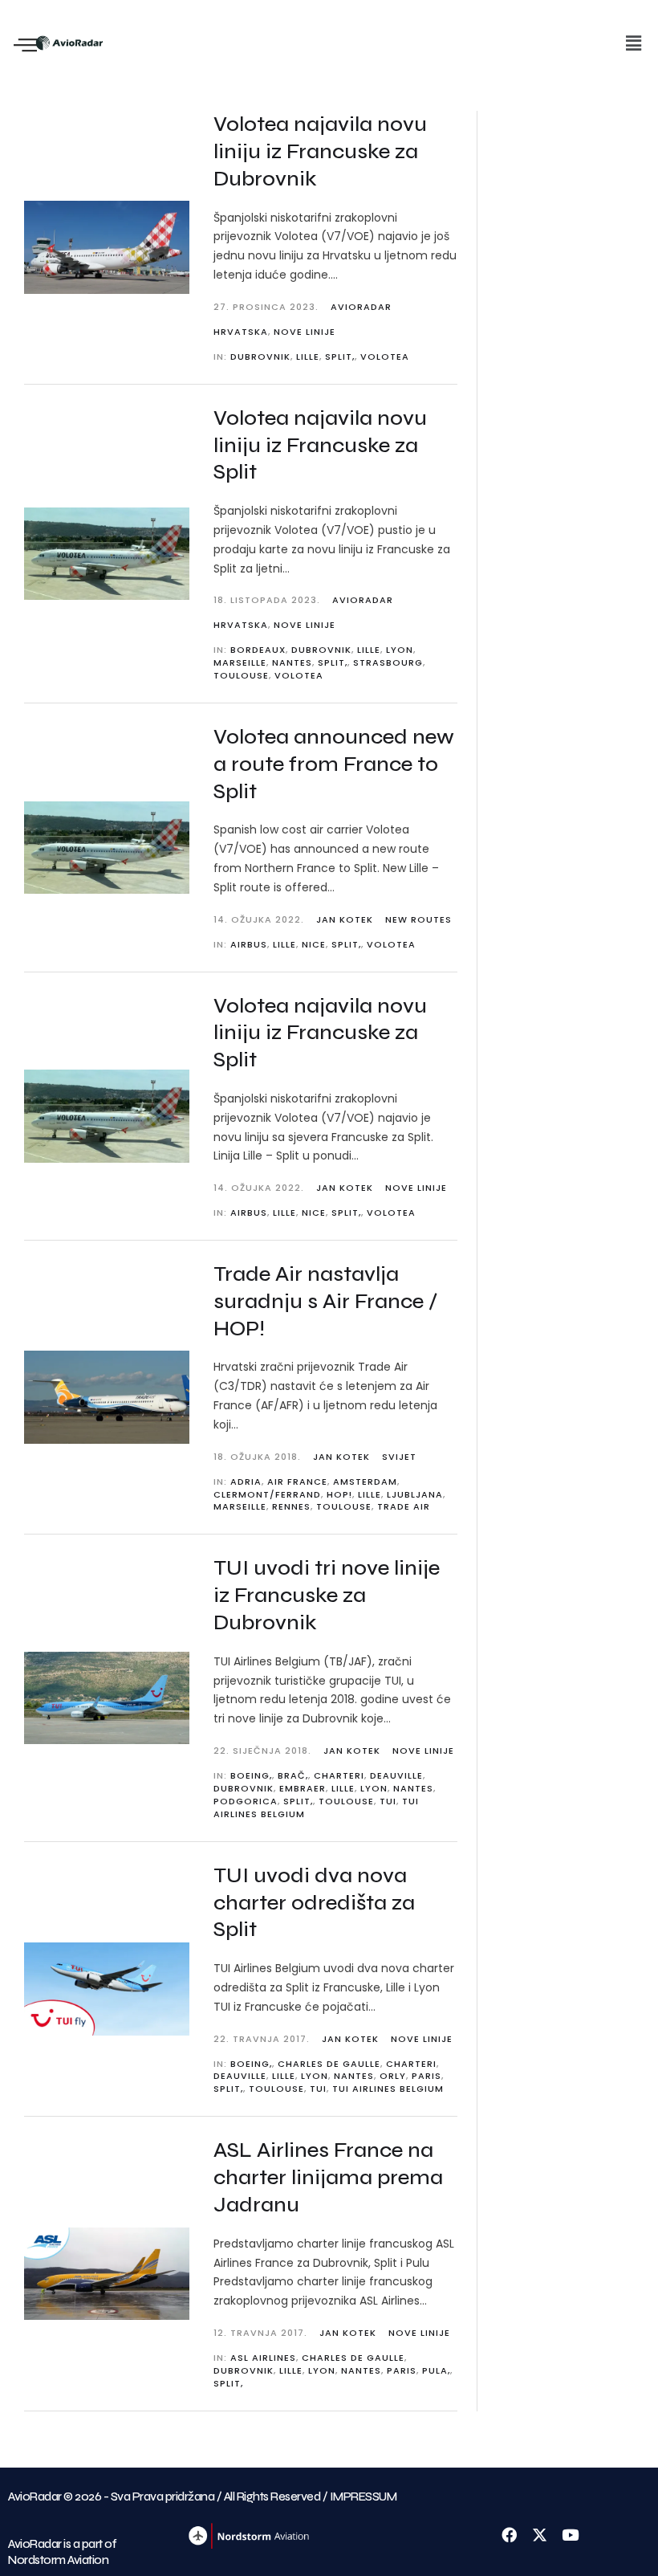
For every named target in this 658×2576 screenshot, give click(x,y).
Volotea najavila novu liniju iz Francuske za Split (320, 445)
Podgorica (246, 1801)
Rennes (291, 1506)
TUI (388, 1801)
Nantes (292, 662)
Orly (393, 2076)
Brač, (293, 1775)
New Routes (418, 919)
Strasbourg (388, 662)
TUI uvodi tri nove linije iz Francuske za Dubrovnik (327, 1595)
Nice (314, 944)
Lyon (400, 650)
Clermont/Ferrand (267, 1494)
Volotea (385, 357)
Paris (426, 2076)
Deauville (396, 1775)
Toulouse (241, 675)
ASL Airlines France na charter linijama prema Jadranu (328, 2177)
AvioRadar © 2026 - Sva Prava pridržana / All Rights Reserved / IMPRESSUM (202, 2497)
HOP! (339, 1494)
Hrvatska (241, 332)
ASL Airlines (263, 2358)
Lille (308, 357)
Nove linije (305, 332)
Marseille (240, 662)
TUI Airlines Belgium (388, 2089)
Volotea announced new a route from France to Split (334, 764)
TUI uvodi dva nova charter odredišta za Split (314, 1903)
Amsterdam (365, 1482)
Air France (297, 1482)
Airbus (249, 944)
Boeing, (251, 1775)
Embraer (303, 1788)
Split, (340, 357)
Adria (246, 1482)
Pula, (436, 2370)
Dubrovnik (260, 357)
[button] (633, 43)
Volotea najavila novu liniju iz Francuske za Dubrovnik (320, 151)
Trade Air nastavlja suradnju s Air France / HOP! (325, 1301)
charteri (339, 1775)
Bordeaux (258, 650)
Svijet (399, 1457)
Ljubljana (415, 1494)
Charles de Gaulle (329, 2064)
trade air (404, 1506)
